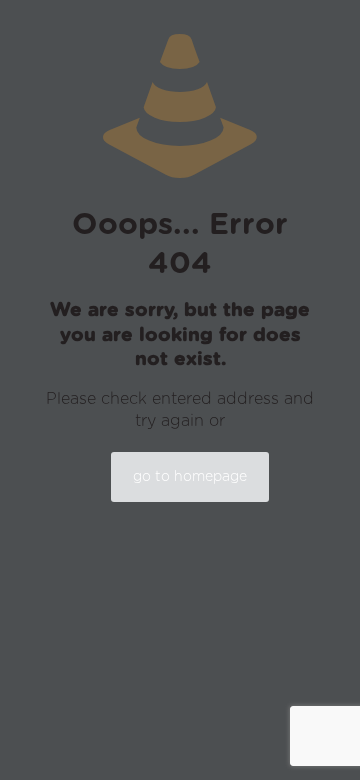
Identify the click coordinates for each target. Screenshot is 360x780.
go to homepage (190, 477)
